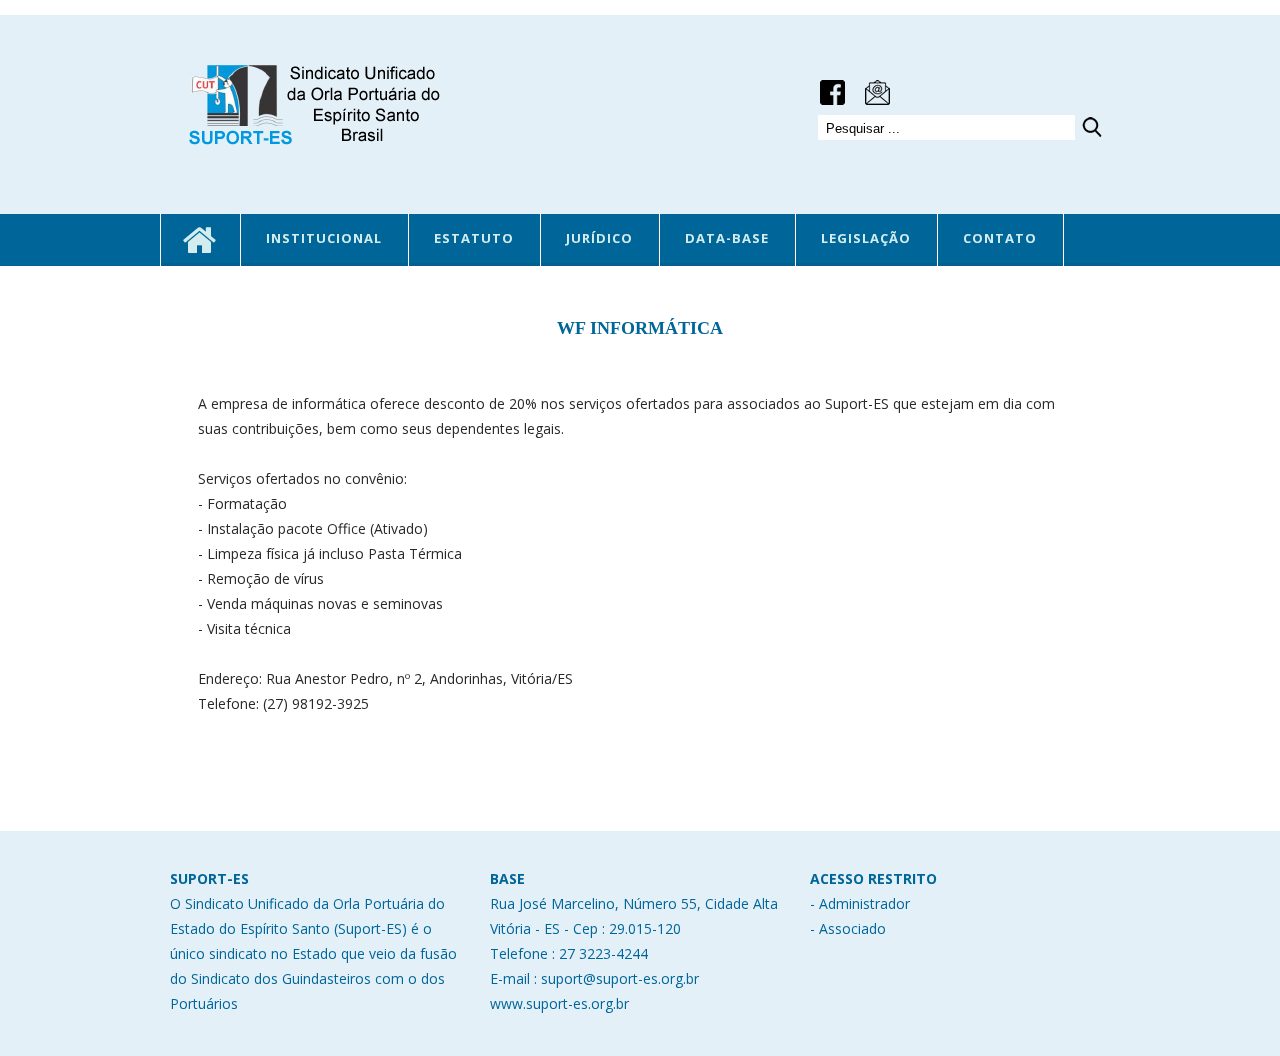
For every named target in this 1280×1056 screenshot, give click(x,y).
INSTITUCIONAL (324, 238)
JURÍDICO (599, 238)
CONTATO (1000, 238)
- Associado (848, 928)
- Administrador (860, 903)
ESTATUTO (474, 238)
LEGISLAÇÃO (866, 238)
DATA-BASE (727, 238)
